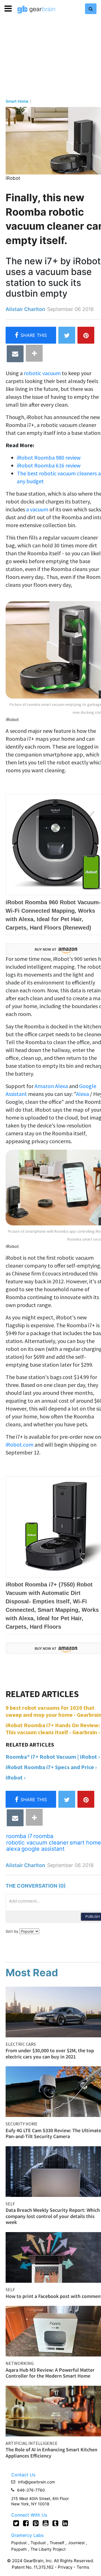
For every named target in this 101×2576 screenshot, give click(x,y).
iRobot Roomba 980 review (49, 457)
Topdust (38, 2543)
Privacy (65, 2567)
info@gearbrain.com (36, 2482)
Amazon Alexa (51, 1086)
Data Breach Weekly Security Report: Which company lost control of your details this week (53, 2216)
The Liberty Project (48, 2549)
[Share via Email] (15, 354)
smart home (85, 1843)
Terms (83, 2567)
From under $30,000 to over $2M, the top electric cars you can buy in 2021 (50, 2054)
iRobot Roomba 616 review (49, 465)
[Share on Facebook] (31, 335)
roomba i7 (19, 1836)
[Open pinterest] (36, 2523)
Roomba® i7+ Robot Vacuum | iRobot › (53, 1757)
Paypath (19, 2549)
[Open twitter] (16, 2523)
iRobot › (16, 1777)
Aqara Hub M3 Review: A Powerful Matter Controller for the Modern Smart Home (50, 2373)
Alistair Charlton (25, 309)
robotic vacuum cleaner (37, 1843)
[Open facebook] (26, 2523)
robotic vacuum (42, 373)
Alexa (82, 1094)
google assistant (43, 1849)
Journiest (77, 2543)
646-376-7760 (31, 2490)
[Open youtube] (46, 2523)
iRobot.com (19, 1444)
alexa (13, 1849)
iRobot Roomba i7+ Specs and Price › (51, 1767)
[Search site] (91, 9)
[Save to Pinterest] (86, 335)
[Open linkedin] (65, 2523)
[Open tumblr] (55, 2523)
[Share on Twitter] (67, 335)
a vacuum (38, 509)
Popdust (19, 2543)
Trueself (58, 2543)
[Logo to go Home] (36, 10)
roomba (43, 1836)
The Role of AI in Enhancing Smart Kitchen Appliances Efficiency (51, 2453)
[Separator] (34, 353)
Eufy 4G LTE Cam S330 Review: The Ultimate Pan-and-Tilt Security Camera (53, 2133)
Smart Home (17, 101)
